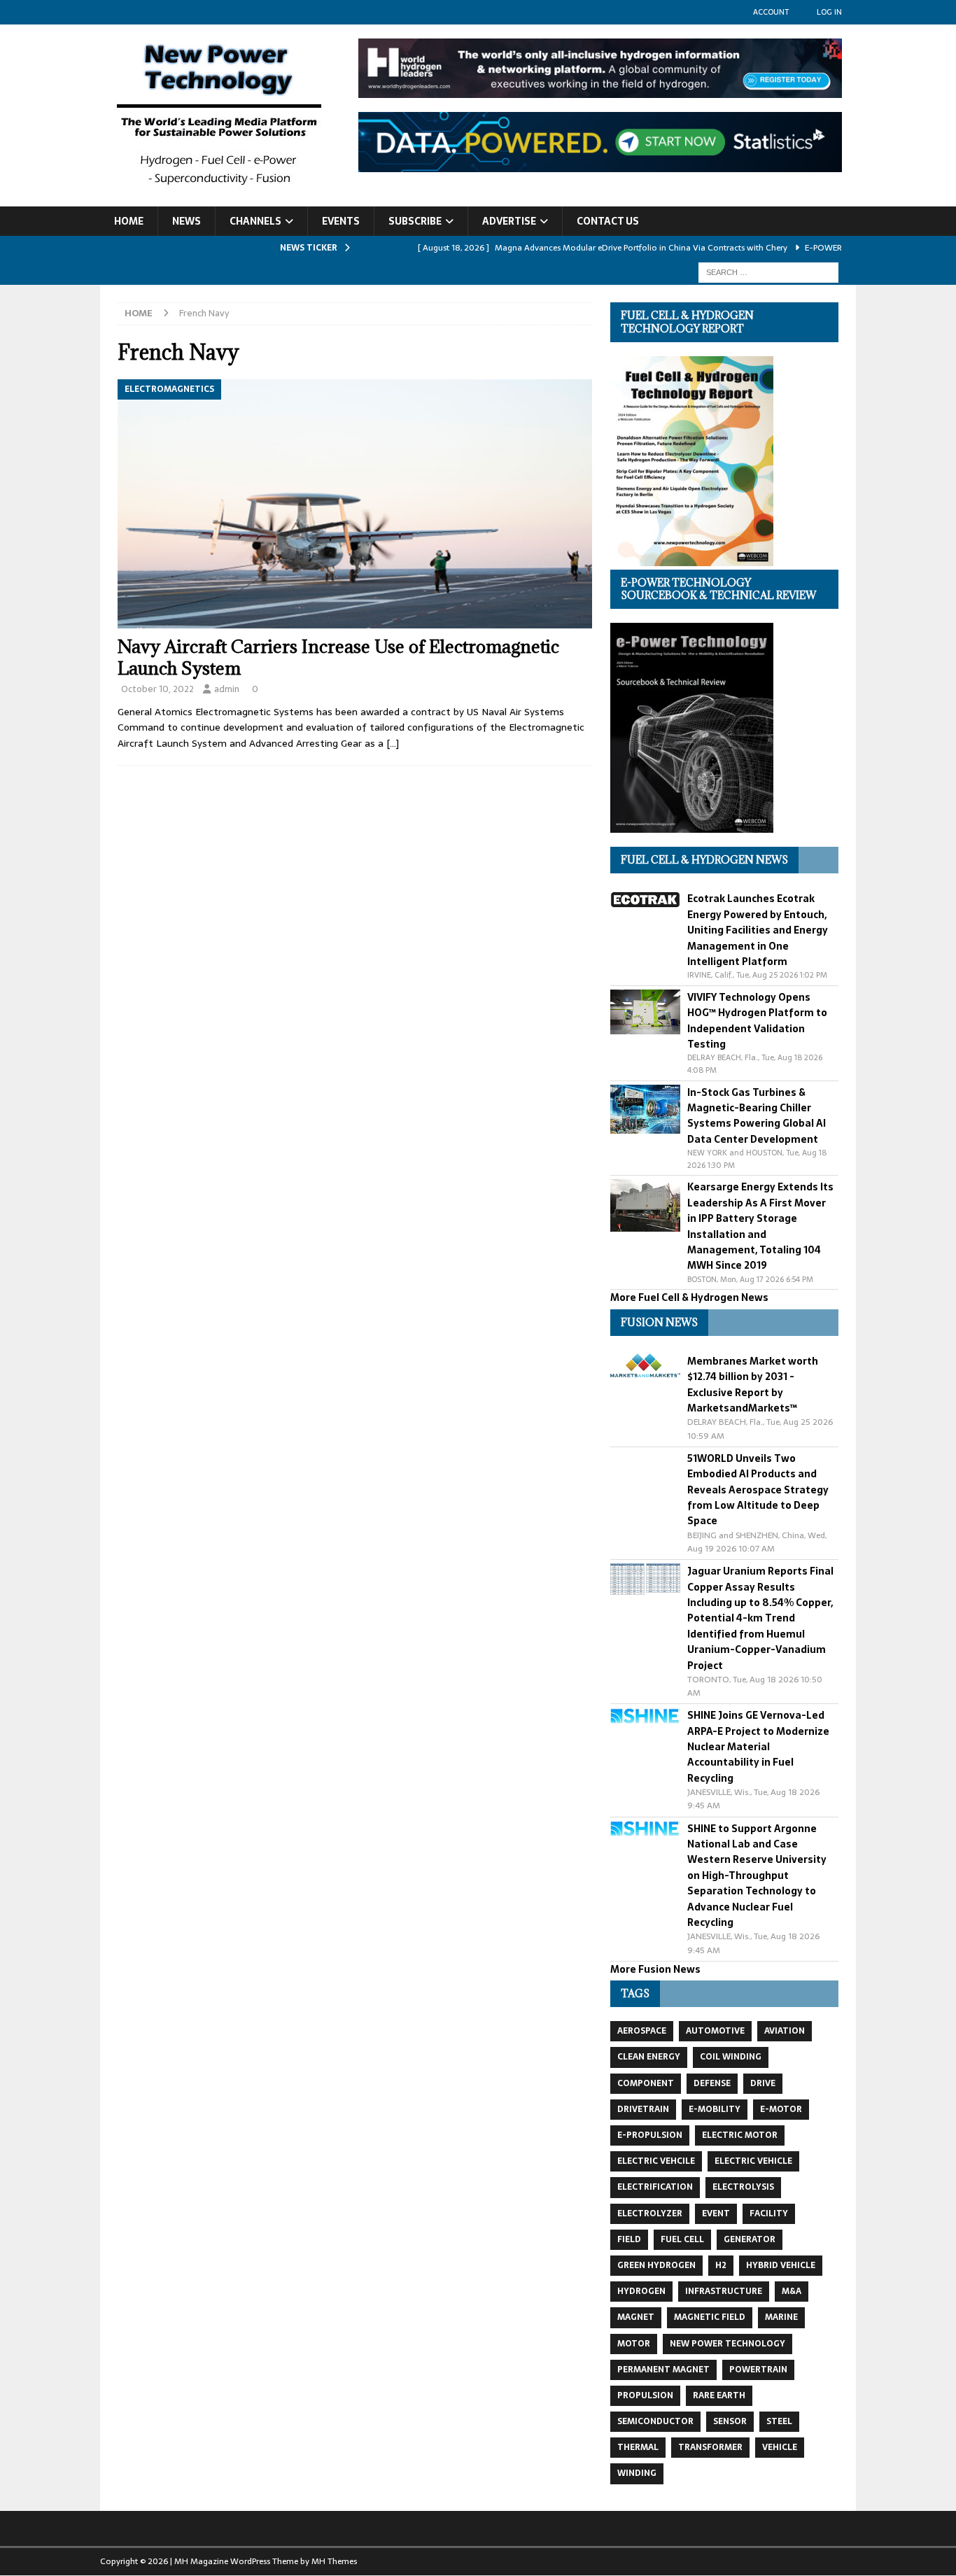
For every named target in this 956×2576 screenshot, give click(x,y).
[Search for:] (768, 272)
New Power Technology (727, 2344)
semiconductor (655, 2421)
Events (341, 221)
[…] (393, 743)
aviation (785, 2031)
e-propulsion (650, 2135)
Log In (829, 12)
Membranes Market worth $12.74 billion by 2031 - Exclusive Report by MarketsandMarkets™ (753, 1385)
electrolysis (743, 2187)
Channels (255, 221)
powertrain (758, 2370)
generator (750, 2239)
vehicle (780, 2447)
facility (769, 2213)
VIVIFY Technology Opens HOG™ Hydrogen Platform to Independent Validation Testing (757, 1021)
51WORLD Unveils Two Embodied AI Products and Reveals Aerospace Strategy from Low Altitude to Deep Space (758, 1490)
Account (771, 12)
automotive (715, 2031)
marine (781, 2317)
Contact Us (608, 221)
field (629, 2239)
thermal (638, 2447)
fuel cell (682, 2239)
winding (637, 2473)
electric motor (740, 2135)
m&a (792, 2291)
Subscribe (415, 221)
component (646, 2083)
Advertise (509, 221)
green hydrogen (656, 2265)
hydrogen (641, 2291)
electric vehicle (753, 2161)
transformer (710, 2447)
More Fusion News (655, 1969)
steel (779, 2421)
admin (227, 689)
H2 (721, 2265)
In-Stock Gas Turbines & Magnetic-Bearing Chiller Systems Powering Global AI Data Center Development (757, 1116)
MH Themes (334, 2561)
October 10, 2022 (157, 689)
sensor (730, 2421)
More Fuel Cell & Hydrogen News (689, 1297)
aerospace (642, 2031)
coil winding (731, 2057)
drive (763, 2083)
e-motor (781, 2109)
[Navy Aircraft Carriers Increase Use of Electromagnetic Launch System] (355, 504)
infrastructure (724, 2291)
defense (712, 2083)
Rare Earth (719, 2395)
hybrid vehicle (781, 2265)
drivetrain (643, 2109)
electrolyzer (650, 2213)
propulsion (645, 2395)
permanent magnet (663, 2370)
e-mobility (715, 2109)
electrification (655, 2187)
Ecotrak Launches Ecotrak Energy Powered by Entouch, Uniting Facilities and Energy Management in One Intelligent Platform (758, 930)
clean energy (649, 2057)
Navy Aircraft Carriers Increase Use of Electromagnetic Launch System (338, 657)
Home (129, 221)
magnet (636, 2317)
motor (634, 2344)
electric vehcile (656, 2161)
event (716, 2213)
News (187, 221)
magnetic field (710, 2317)
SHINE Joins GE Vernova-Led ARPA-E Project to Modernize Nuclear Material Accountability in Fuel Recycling (758, 1747)
